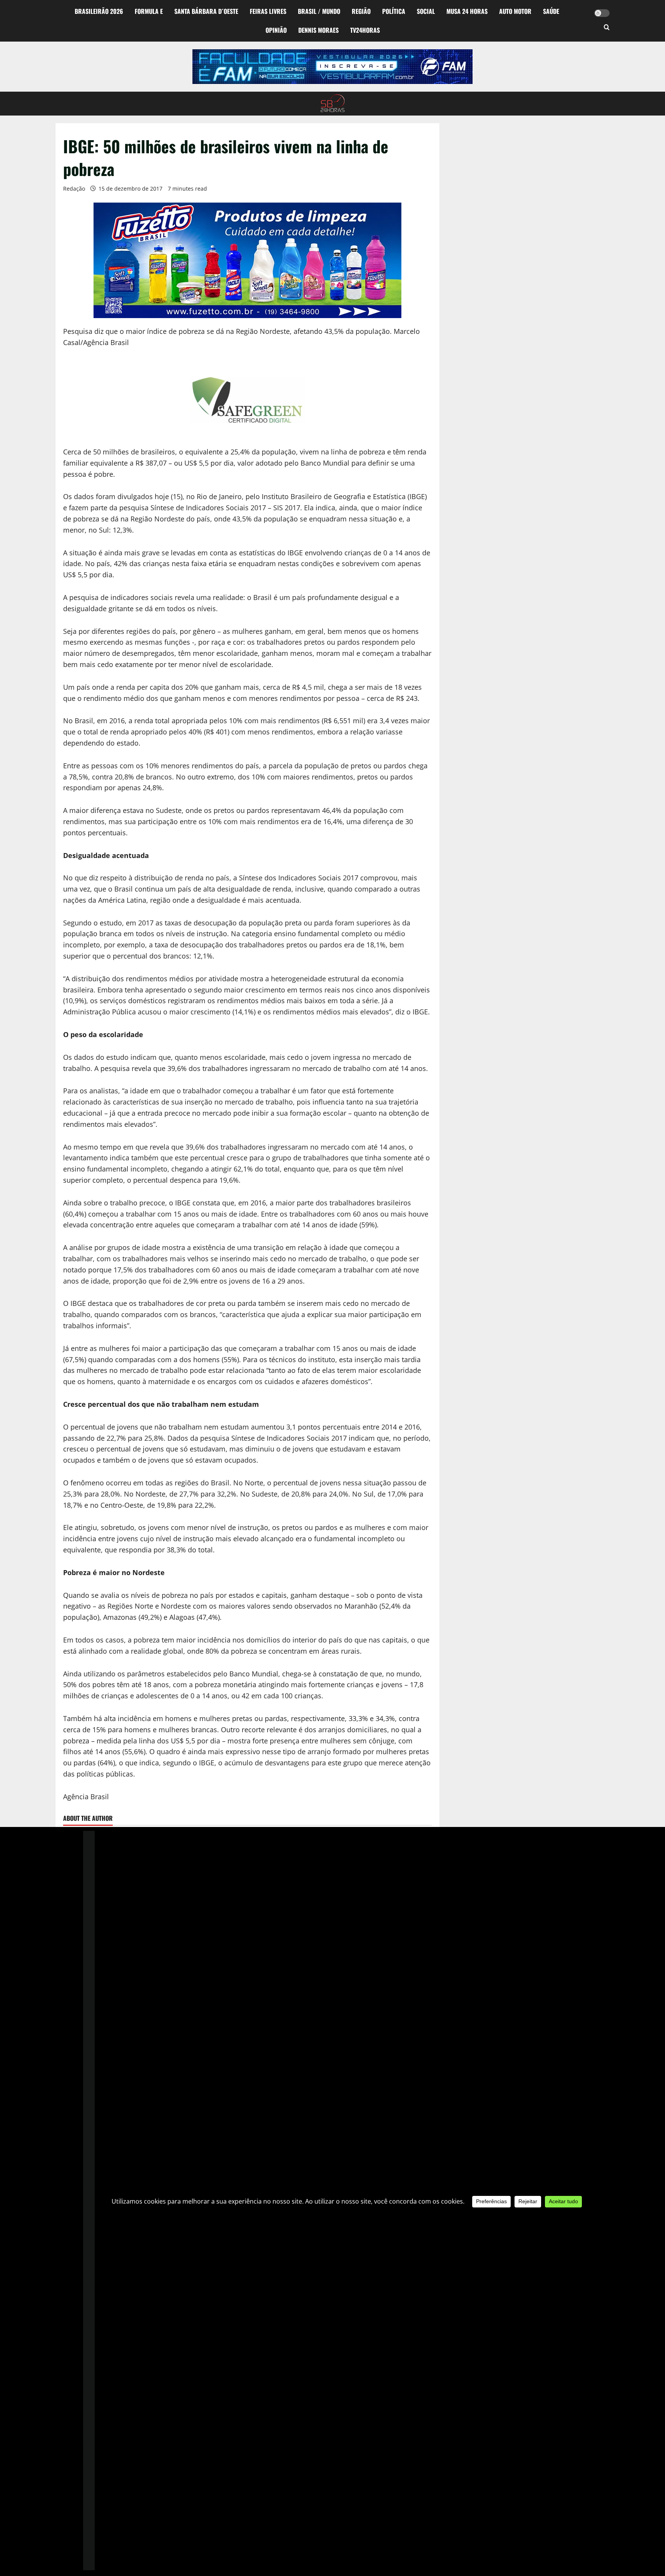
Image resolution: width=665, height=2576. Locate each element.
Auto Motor (515, 11)
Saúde (551, 11)
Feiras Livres (268, 11)
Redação (74, 189)
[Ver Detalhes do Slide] (332, 67)
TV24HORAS (365, 30)
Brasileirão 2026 (99, 11)
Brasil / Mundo (319, 11)
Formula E (149, 11)
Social (426, 11)
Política (394, 11)
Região (361, 11)
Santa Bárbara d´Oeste (206, 11)
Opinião (276, 30)
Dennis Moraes (318, 30)
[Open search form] (607, 28)
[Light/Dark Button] (602, 13)
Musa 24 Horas (467, 11)
